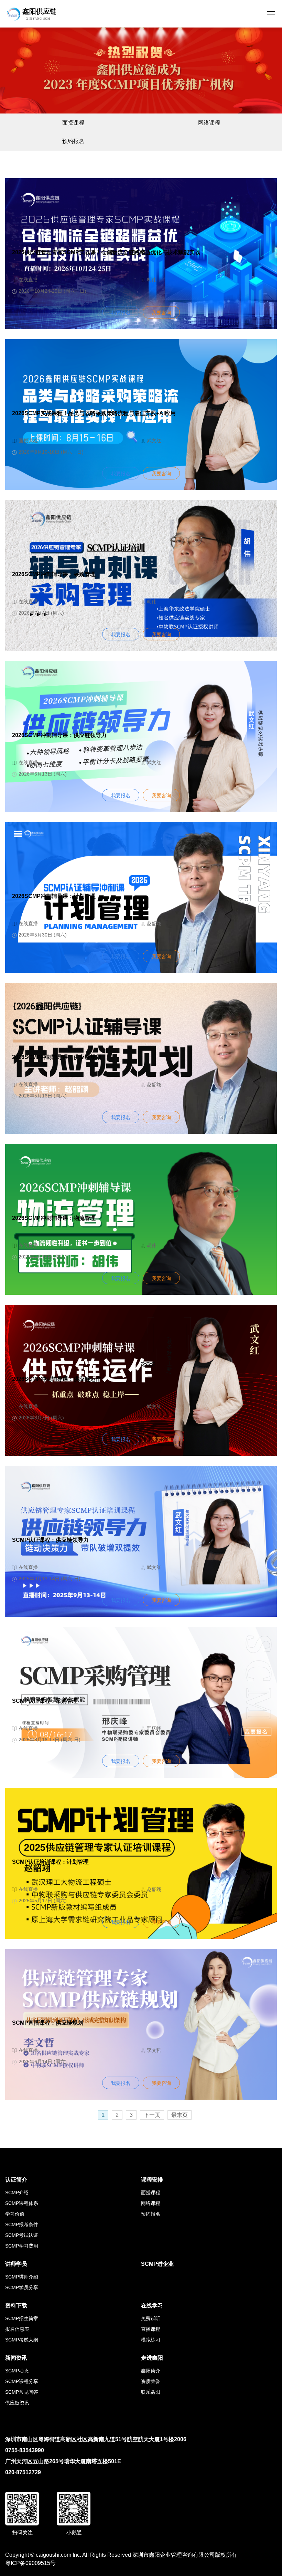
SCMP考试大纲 (22, 2340)
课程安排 (152, 2180)
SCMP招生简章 (22, 2318)
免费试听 (151, 2318)
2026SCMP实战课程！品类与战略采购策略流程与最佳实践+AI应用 (94, 413)
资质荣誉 (151, 2381)
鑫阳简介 (151, 2371)
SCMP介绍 (17, 2193)
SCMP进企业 (157, 2264)
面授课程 (73, 123)
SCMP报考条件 (22, 2225)
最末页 (180, 2115)
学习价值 (15, 2214)
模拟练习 (151, 2340)
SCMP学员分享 (22, 2287)
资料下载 (16, 2306)
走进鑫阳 (152, 2358)
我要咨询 (161, 313)
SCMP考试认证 (22, 2235)
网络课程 (209, 123)
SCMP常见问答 (22, 2392)
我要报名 (121, 313)
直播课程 (151, 2329)
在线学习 (152, 2306)
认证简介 (16, 2180)
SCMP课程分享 (22, 2381)
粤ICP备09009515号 (30, 2563)
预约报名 (73, 141)
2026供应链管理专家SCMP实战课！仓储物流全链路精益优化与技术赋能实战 (106, 252)
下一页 (152, 2115)
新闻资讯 (16, 2358)
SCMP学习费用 (22, 2246)
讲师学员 (16, 2264)
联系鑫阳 (151, 2392)
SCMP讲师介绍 (22, 2277)
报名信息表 (17, 2329)
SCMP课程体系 (22, 2203)
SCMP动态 (17, 2371)
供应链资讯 (17, 2403)
